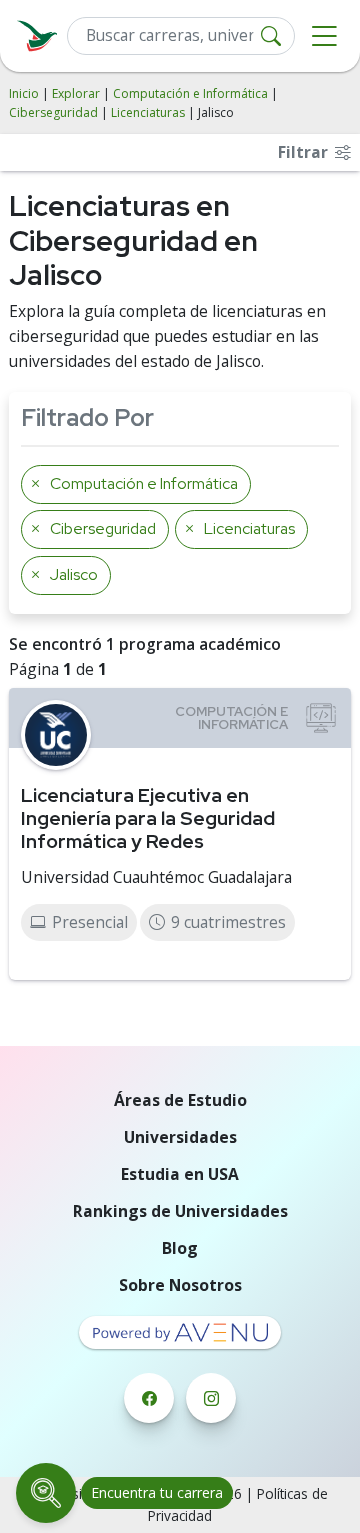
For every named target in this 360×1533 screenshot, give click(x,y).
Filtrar (305, 152)
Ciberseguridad (53, 112)
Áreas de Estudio (180, 1100)
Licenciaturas (148, 112)
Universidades (180, 1137)
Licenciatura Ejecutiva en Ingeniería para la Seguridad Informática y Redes (148, 818)
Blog (180, 1248)
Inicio (24, 93)
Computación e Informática (190, 93)
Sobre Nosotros (180, 1285)
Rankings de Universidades (180, 1211)
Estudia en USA (180, 1174)
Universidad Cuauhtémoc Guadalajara (156, 877)
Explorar (76, 93)
